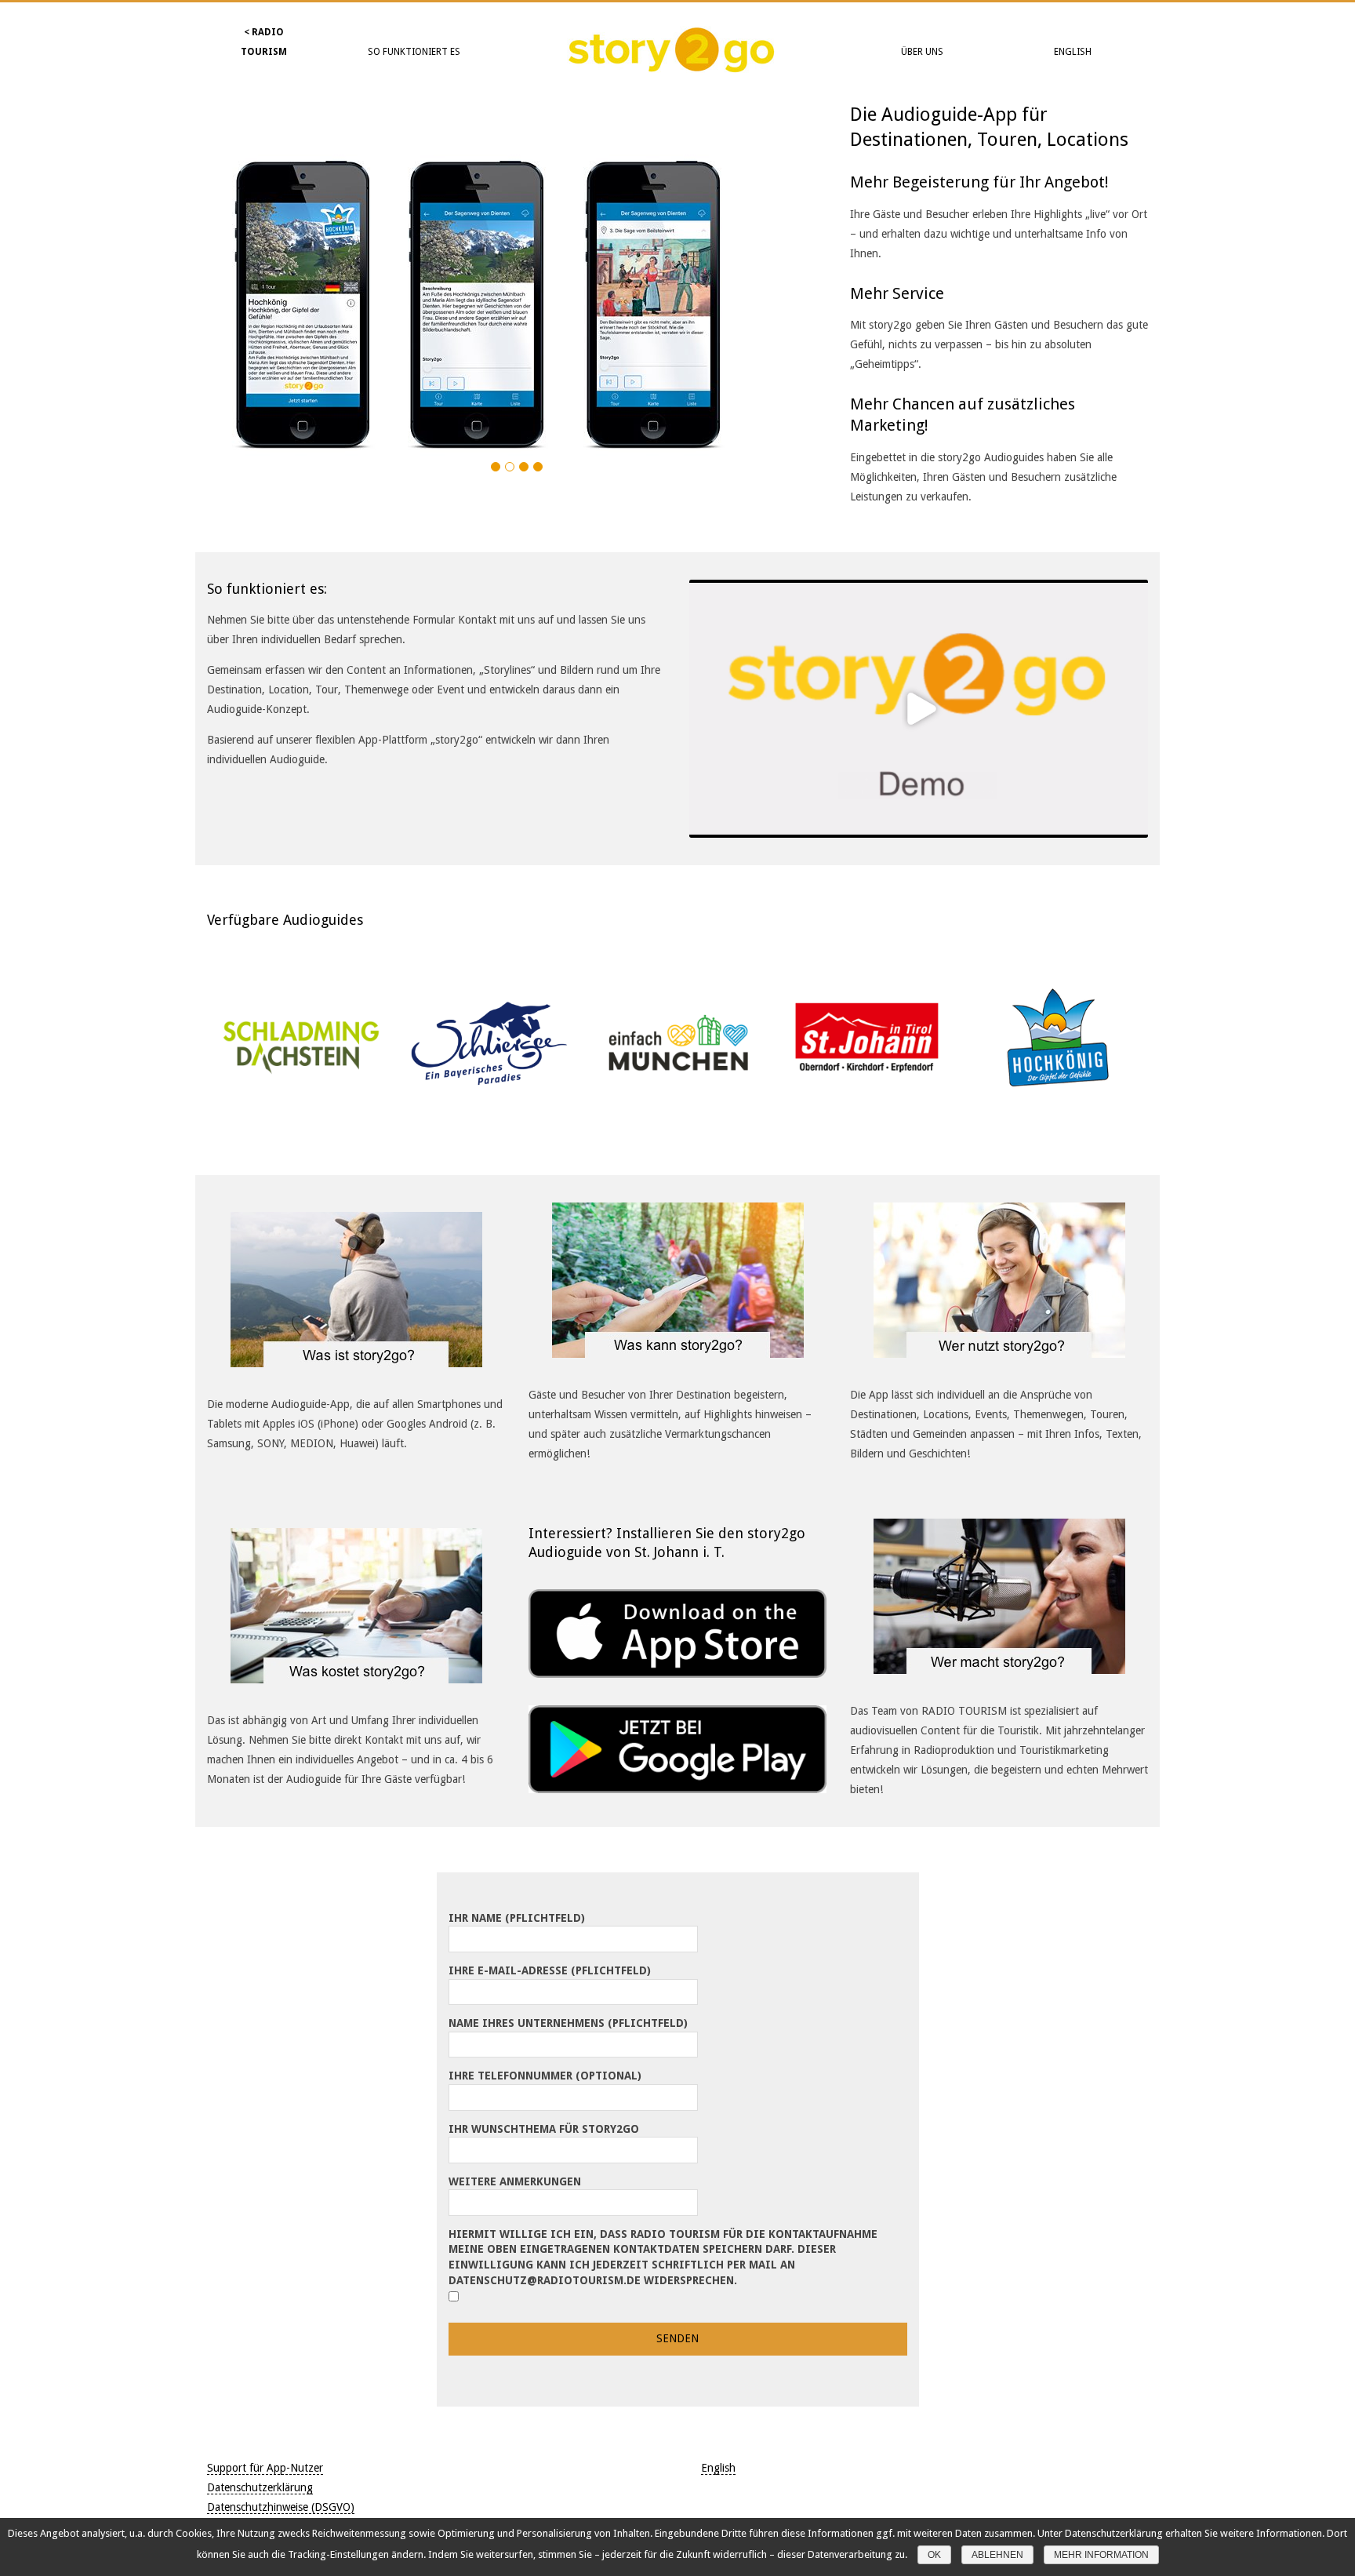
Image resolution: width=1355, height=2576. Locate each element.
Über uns (922, 52)
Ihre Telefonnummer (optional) (545, 2076)
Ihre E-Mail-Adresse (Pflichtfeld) (550, 1970)
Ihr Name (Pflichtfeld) (517, 1918)
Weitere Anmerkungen (515, 2181)
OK (934, 2555)
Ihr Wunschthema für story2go (544, 2129)
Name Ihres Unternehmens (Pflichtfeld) (568, 2023)
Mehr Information (1101, 2555)
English (1073, 52)
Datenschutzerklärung (260, 2487)
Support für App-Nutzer (265, 2468)
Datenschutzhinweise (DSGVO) (281, 2507)
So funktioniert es (414, 52)
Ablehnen (997, 2555)
